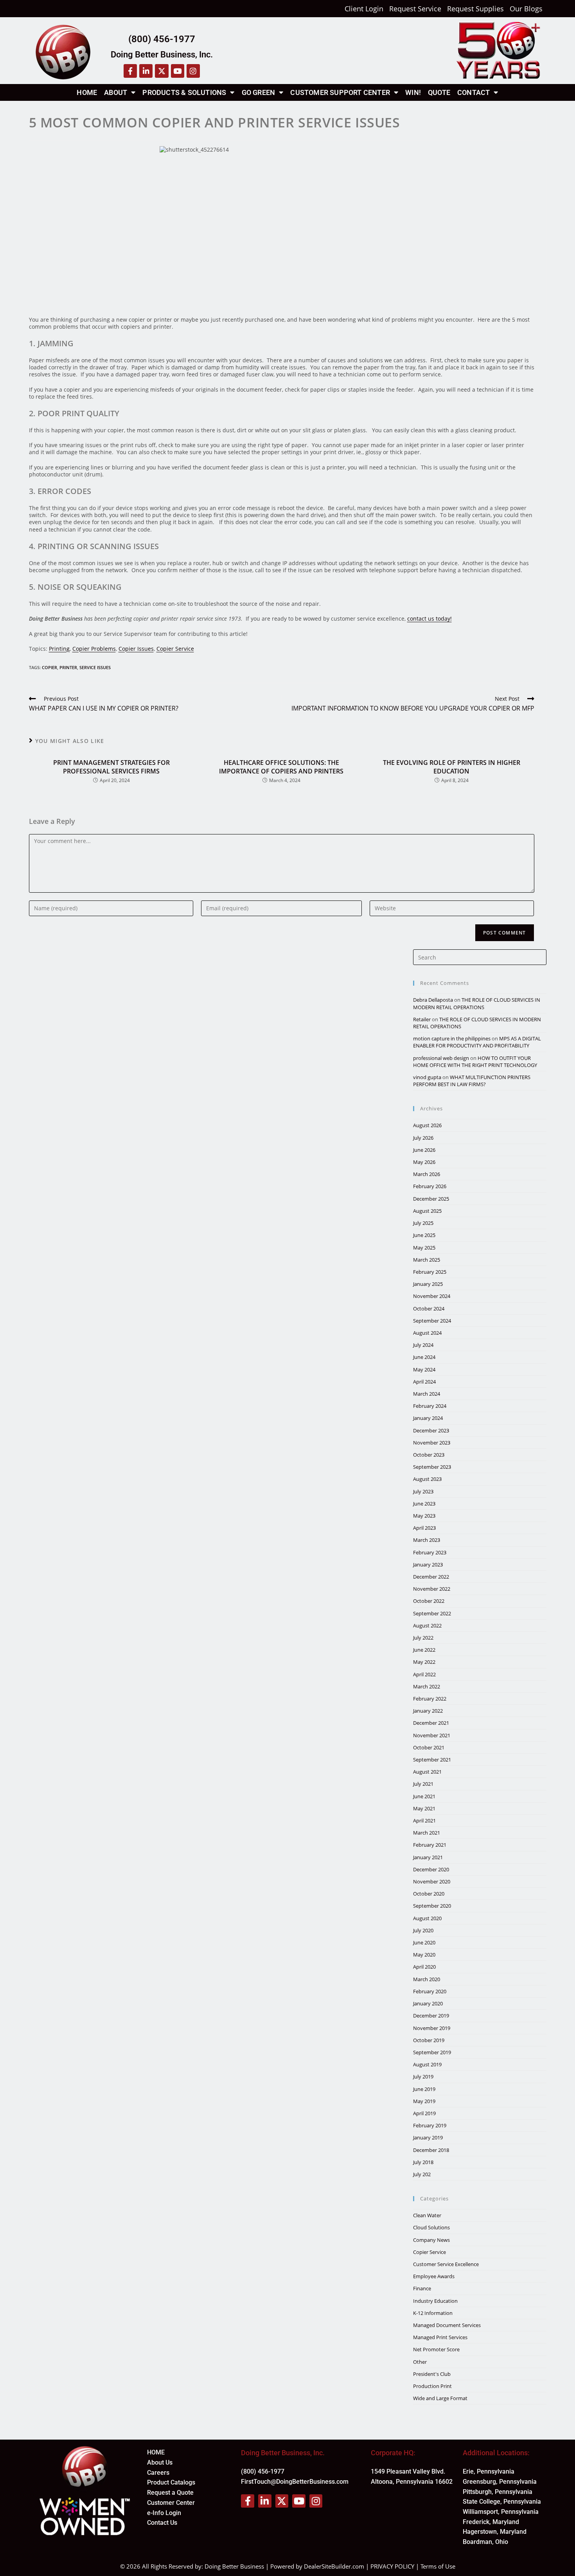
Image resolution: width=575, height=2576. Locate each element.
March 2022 (427, 1686)
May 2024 (424, 1369)
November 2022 (432, 1589)
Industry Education (435, 2301)
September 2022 (432, 1613)
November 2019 (432, 2028)
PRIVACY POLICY (392, 2566)
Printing (59, 649)
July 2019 (423, 2077)
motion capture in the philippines (452, 1038)
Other (420, 2362)
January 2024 (428, 1418)
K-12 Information (433, 2313)
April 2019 (424, 2113)
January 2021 (428, 1857)
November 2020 (432, 1881)
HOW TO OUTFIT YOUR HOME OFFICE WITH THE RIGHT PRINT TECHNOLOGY (475, 1062)
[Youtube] (178, 71)
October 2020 (429, 1894)
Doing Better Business (234, 2566)
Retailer (422, 1019)
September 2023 (432, 1467)
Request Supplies (475, 9)
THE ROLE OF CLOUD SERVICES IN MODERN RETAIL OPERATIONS (477, 1003)
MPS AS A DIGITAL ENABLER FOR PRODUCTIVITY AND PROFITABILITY (477, 1042)
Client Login (364, 9)
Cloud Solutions (431, 2227)
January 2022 (428, 1711)
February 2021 (430, 1845)
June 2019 (424, 2089)
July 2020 (423, 1930)
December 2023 (431, 1430)
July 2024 (423, 1345)
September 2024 (432, 1321)
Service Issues (95, 667)
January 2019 (428, 2137)
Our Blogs (526, 9)
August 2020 (427, 1918)
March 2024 (427, 1394)
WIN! (413, 92)
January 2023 (428, 1565)
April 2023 (424, 1528)
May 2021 (424, 1808)
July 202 (422, 2174)
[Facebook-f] (130, 71)
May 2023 (424, 1516)
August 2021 (427, 1772)
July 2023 (423, 1491)
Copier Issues (136, 649)
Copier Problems (94, 649)
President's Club (432, 2374)
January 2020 (428, 2003)
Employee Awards (434, 2276)
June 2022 (424, 1650)
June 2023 (424, 1504)
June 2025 (424, 1235)
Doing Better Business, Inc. (162, 55)
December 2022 (431, 1577)
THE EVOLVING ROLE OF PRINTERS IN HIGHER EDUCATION (452, 767)
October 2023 (429, 1455)
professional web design (441, 1058)
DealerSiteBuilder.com (334, 2566)
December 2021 (431, 1723)
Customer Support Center (340, 92)
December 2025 (431, 1199)
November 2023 (432, 1443)
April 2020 (424, 1967)
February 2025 (430, 1272)
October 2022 (429, 1601)
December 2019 (431, 2016)
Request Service (415, 9)
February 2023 (430, 1552)
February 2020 (430, 1991)
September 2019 (432, 2052)
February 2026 (430, 1186)
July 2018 (423, 2162)
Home (87, 92)
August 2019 (427, 2064)
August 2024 (427, 1333)
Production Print (432, 2386)
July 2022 (423, 1638)
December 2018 (431, 2150)
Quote (439, 92)
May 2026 (424, 1162)
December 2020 (431, 1869)
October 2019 (429, 2040)
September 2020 (432, 1906)
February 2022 (430, 1699)
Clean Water (427, 2215)
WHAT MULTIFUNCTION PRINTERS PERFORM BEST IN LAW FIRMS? (472, 1081)
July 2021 (423, 1784)
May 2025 (424, 1248)
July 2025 (423, 1223)
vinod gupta (427, 1077)
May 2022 (424, 1662)
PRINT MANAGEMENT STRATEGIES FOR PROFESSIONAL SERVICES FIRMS (111, 767)
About (116, 92)
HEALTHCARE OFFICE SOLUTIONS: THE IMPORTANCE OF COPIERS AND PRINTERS (281, 767)
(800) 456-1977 (162, 39)
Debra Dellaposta (433, 1000)
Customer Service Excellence (446, 2264)
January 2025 (428, 1284)
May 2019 (424, 2101)
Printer (68, 667)
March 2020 (427, 1979)
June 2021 (424, 1796)
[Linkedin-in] (146, 71)
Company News (431, 2240)
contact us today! (429, 618)
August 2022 (427, 1625)
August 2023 (427, 1479)
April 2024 (424, 1382)
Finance (422, 2288)
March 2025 (427, 1260)
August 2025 (427, 1211)
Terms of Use (438, 2566)
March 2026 (427, 1174)
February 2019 (430, 2125)
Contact (473, 92)
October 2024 (429, 1309)
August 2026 (427, 1125)
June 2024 (424, 1357)
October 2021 (429, 1747)
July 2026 (423, 1138)
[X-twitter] (162, 71)
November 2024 (432, 1296)
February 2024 (430, 1406)
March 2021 (427, 1833)
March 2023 (427, 1540)
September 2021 (432, 1760)
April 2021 (424, 1821)
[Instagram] (193, 71)
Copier (49, 667)
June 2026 (424, 1150)
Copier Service (175, 649)
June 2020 (424, 1942)
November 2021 (432, 1735)
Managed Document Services (447, 2325)
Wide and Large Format (440, 2398)
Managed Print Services (440, 2337)
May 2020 (424, 1955)
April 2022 (424, 1674)
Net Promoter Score (436, 2349)
